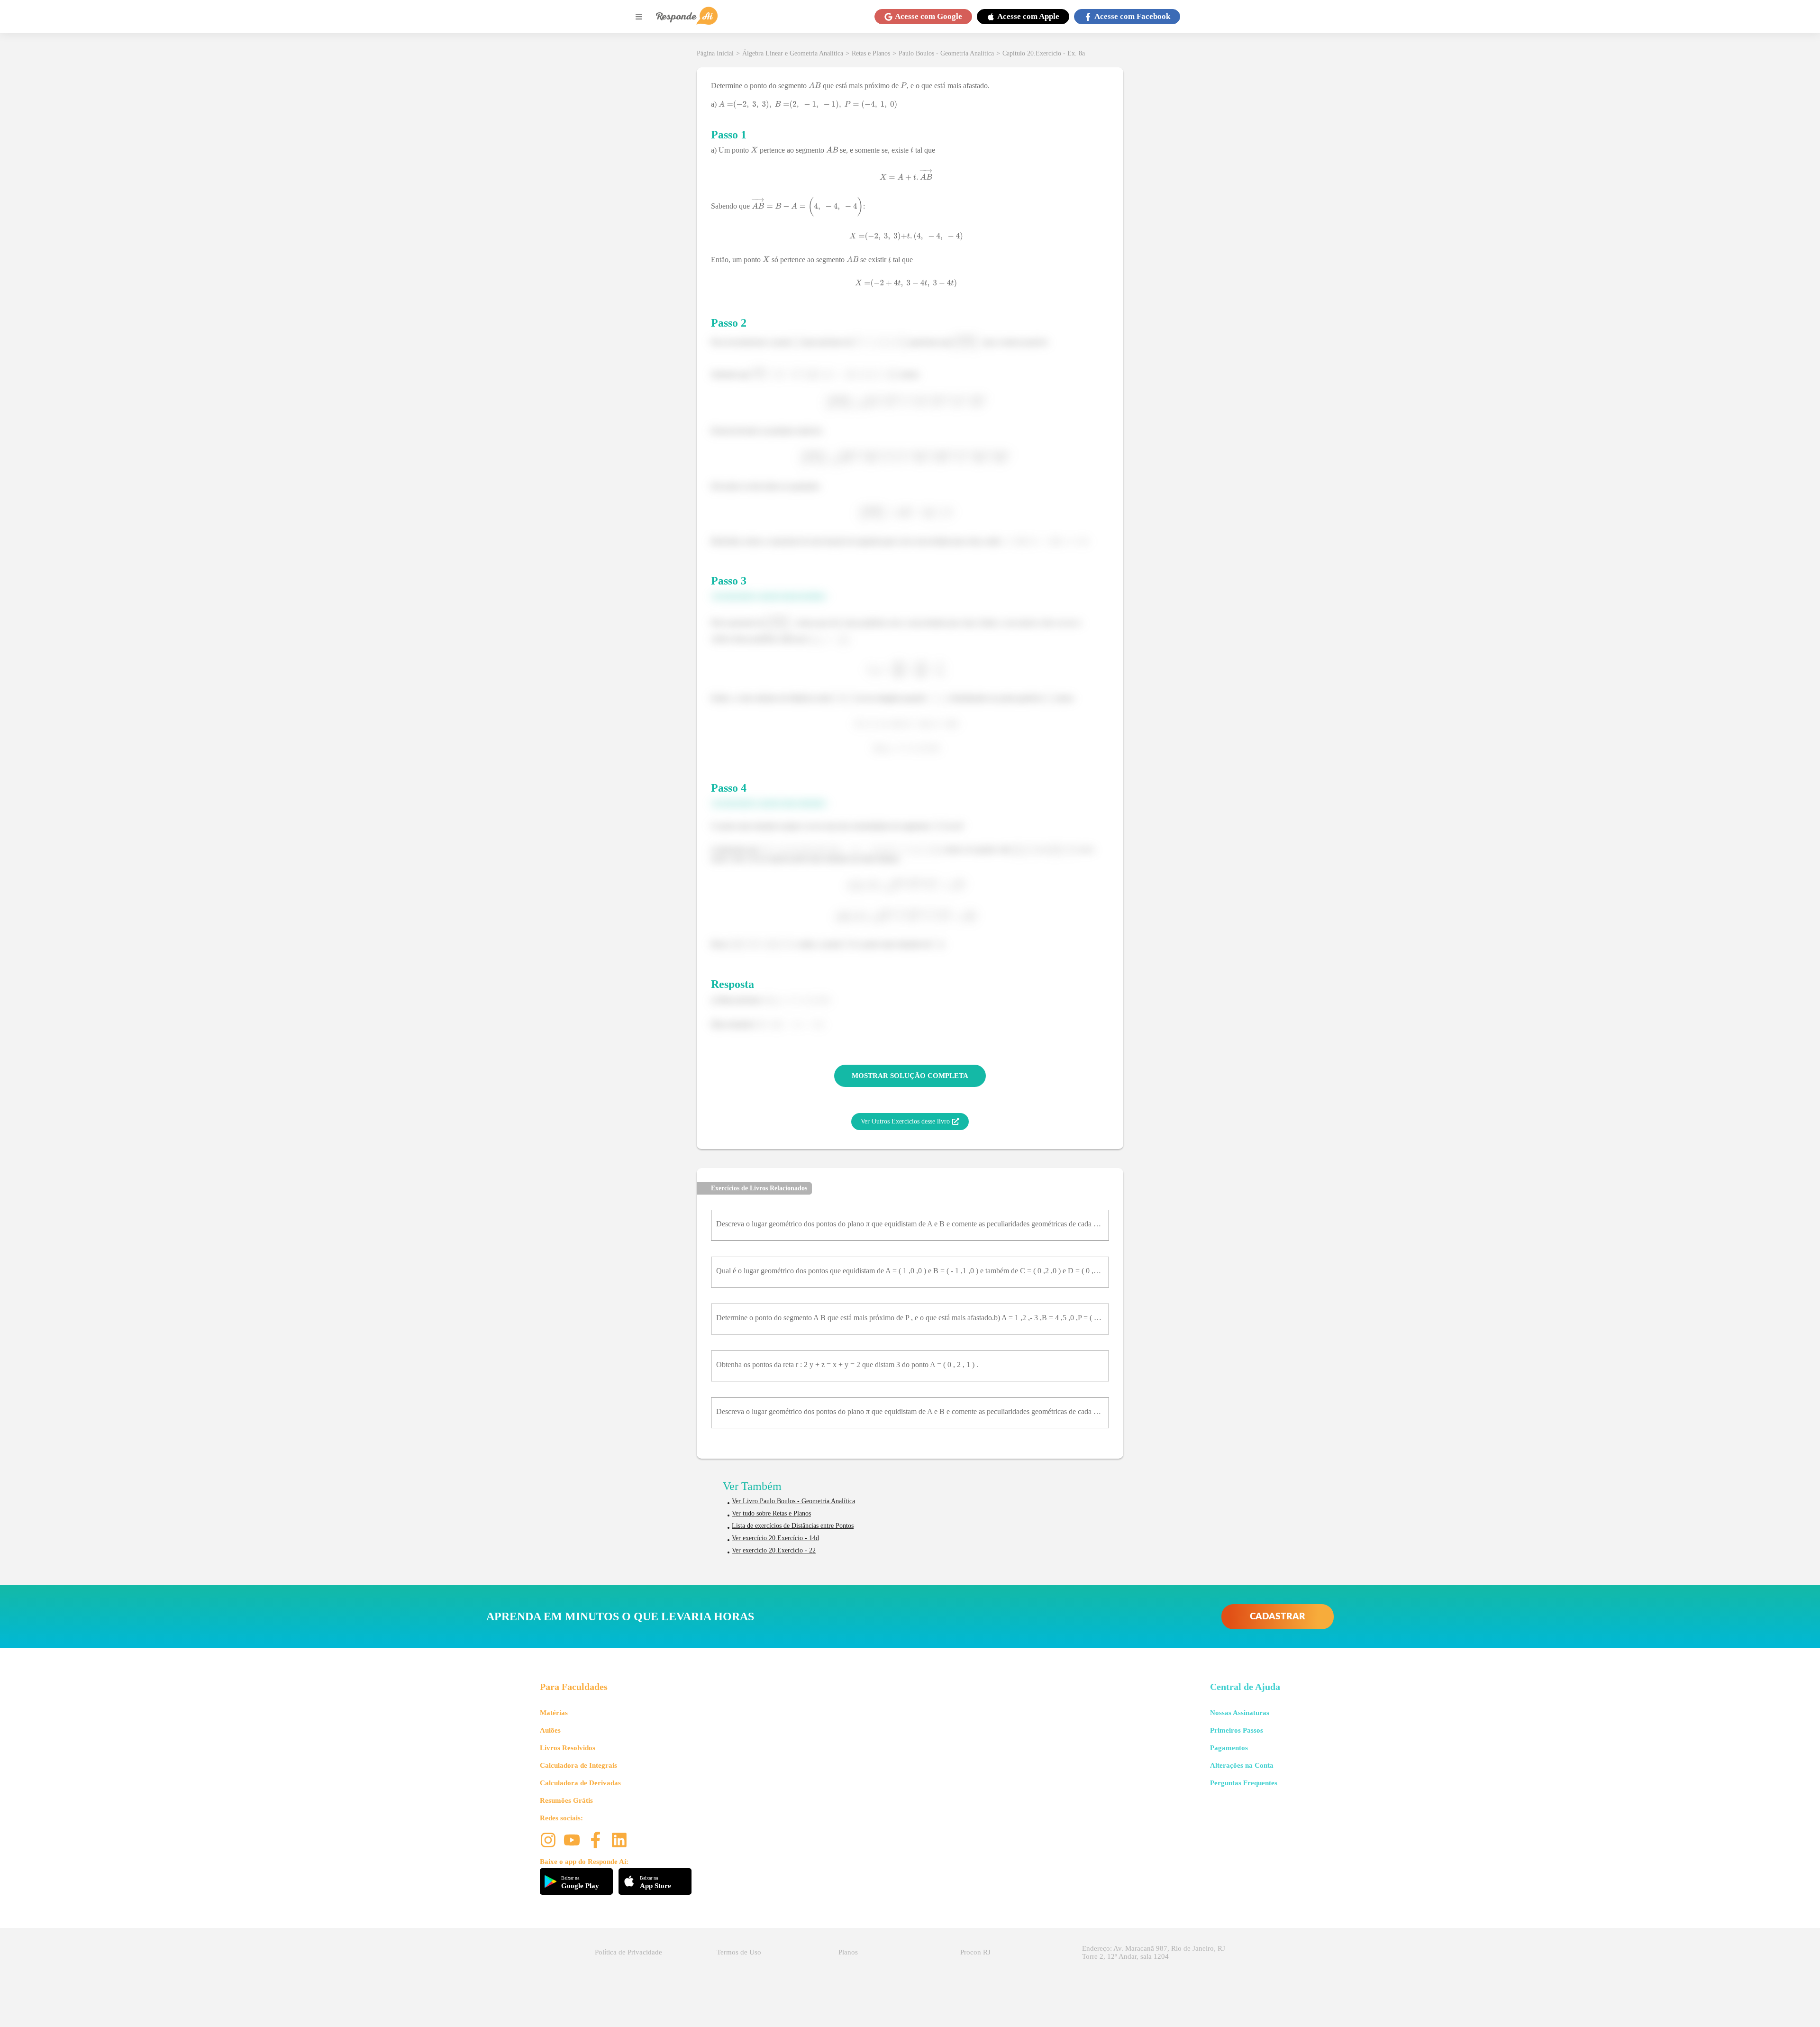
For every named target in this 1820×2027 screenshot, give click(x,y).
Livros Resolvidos (568, 1748)
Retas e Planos (871, 53)
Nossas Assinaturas (1240, 1713)
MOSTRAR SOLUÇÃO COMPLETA (910, 1076)
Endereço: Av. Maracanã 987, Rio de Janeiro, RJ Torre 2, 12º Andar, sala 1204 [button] (1154, 1952)
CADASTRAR (1278, 1617)
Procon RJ (975, 1952)
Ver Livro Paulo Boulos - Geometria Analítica (793, 1501)
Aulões (550, 1730)
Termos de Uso (739, 1952)
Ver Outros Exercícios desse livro (905, 1121)
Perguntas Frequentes (1244, 1783)
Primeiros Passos (1237, 1730)
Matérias (554, 1713)
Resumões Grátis (566, 1800)
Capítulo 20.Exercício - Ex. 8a (1044, 53)
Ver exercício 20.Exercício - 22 (774, 1550)
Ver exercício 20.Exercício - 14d (775, 1538)
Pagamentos (1229, 1748)
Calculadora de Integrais (578, 1765)
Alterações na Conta (1242, 1765)
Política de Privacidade (628, 1952)
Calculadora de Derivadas (580, 1783)
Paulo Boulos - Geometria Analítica (946, 53)
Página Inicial (715, 53)
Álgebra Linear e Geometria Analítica (793, 53)
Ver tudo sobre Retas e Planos (771, 1513)
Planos (848, 1952)
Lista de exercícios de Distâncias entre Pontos (793, 1526)
